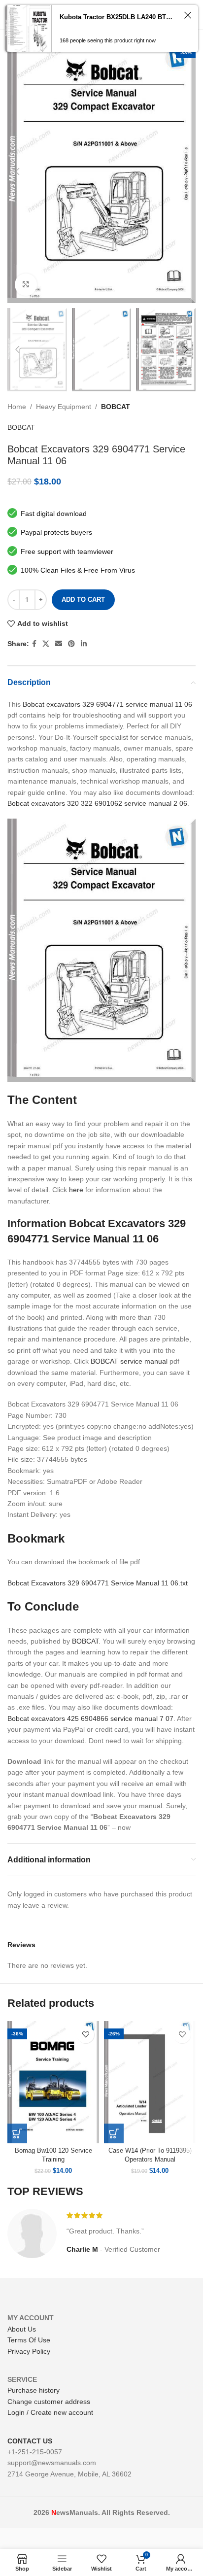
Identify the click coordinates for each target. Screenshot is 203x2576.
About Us (22, 2329)
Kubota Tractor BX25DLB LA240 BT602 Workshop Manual (118, 17)
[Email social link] (59, 644)
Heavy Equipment (64, 407)
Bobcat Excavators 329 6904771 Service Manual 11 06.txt (98, 1583)
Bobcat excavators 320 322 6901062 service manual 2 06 (97, 803)
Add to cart (83, 600)
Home (17, 407)
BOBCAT (116, 407)
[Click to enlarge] (26, 285)
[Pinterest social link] (71, 644)
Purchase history (34, 2390)
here (76, 1190)
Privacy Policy (29, 2351)
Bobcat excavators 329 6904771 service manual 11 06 (107, 704)
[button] (17, 2133)
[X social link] (46, 644)
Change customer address (49, 2402)
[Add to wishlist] (85, 2035)
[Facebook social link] (34, 644)
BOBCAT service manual (129, 1361)
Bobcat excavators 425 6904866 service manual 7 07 (90, 1718)
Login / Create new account (50, 2412)
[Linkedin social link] (84, 644)
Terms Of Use (29, 2340)
